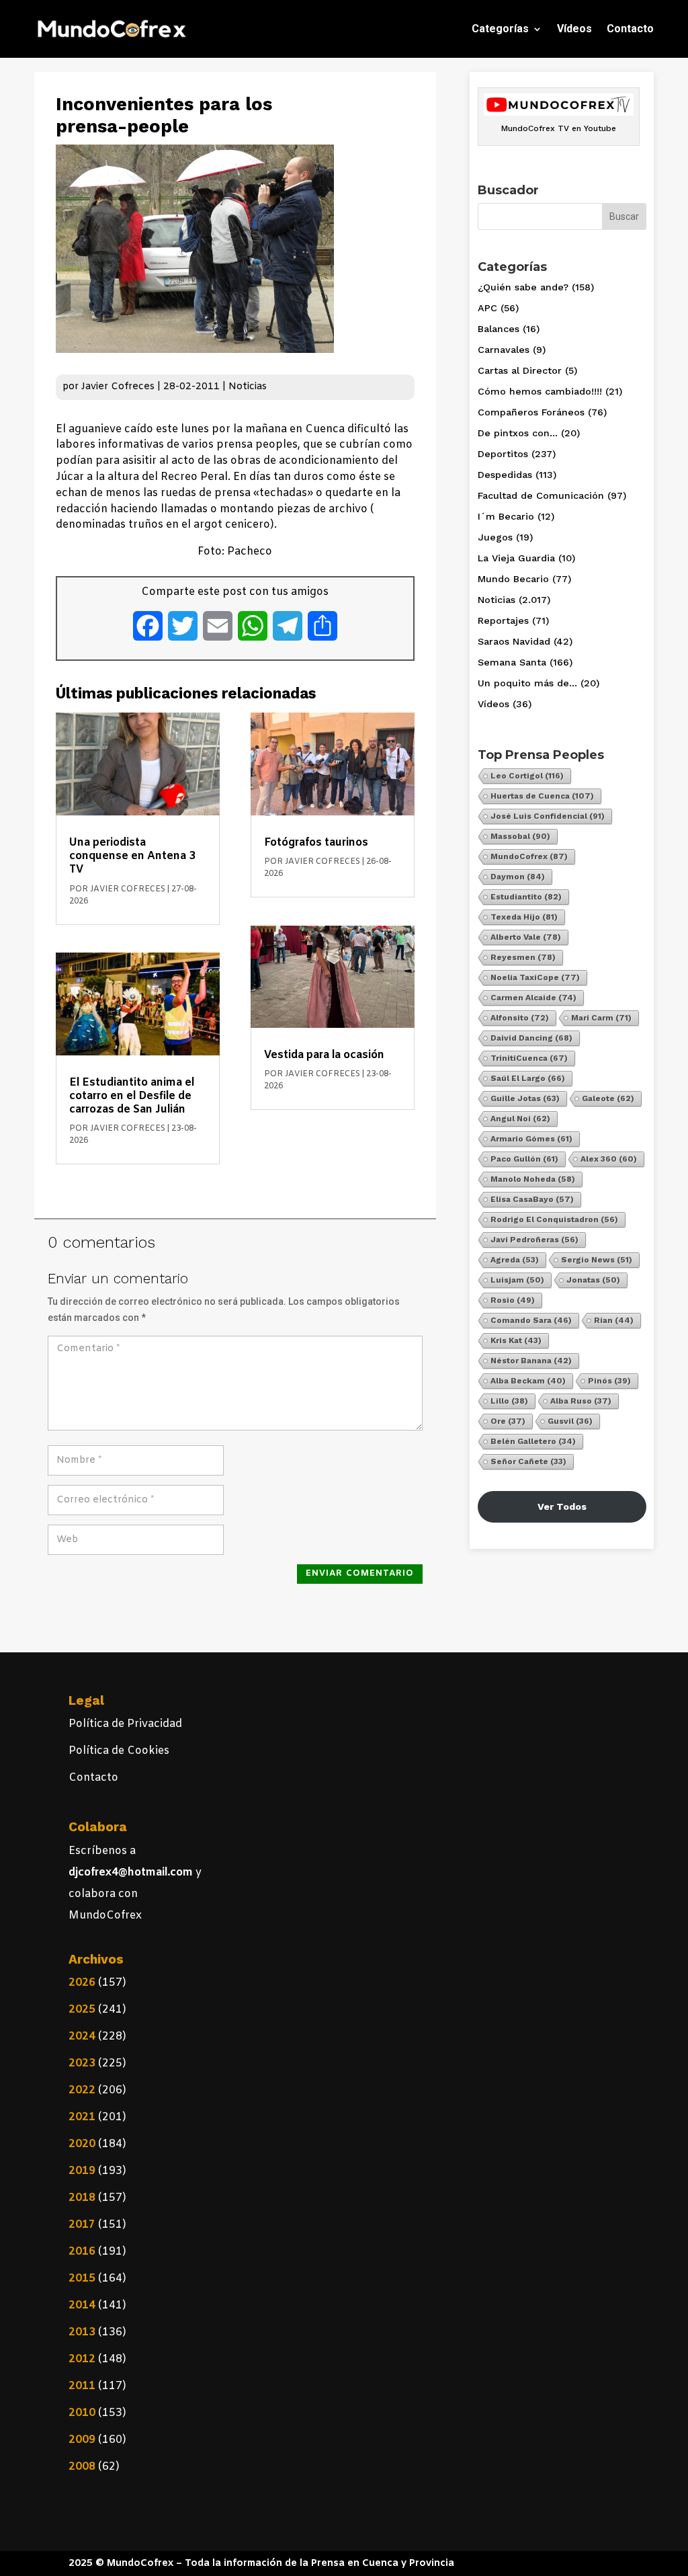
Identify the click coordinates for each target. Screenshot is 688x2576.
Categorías (500, 29)
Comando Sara (531, 1320)
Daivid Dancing (531, 1038)
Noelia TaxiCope (535, 977)
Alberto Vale (526, 937)
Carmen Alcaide (533, 998)
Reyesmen (523, 957)
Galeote (608, 1098)
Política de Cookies (119, 1751)
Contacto (630, 29)
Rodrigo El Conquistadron (554, 1219)
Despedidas (505, 475)
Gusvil (570, 1421)
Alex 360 (609, 1159)
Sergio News (597, 1260)
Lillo (509, 1401)
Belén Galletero (533, 1441)
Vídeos (574, 29)
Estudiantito (526, 897)
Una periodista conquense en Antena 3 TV (132, 856)
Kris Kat (516, 1340)
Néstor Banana (531, 1361)
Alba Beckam (528, 1381)
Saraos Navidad (514, 641)
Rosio (513, 1300)
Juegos (495, 537)
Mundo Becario (513, 579)
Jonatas (593, 1280)
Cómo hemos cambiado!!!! (540, 391)
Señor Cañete (528, 1461)
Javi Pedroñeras (534, 1240)
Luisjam (517, 1280)
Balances (499, 329)
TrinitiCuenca (529, 1058)
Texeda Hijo (524, 917)
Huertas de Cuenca (542, 796)
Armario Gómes (531, 1139)
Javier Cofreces (118, 387)
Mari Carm (601, 1018)
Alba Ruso (581, 1401)
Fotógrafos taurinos (316, 843)
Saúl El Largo (528, 1078)
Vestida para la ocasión (324, 1055)
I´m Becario (506, 516)
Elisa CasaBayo (532, 1199)
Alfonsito (520, 1018)
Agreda (515, 1260)
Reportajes (503, 620)
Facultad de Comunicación (541, 495)
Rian (614, 1320)
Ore (508, 1421)
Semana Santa (512, 662)
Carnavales (504, 350)
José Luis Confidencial (548, 816)
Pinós (609, 1381)
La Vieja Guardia (516, 558)
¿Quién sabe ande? (523, 287)
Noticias (248, 387)
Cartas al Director (520, 370)
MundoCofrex (529, 856)
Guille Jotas (525, 1098)
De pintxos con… (518, 433)
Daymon (518, 877)
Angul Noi (520, 1119)
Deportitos (503, 454)
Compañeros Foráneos (531, 412)
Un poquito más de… (527, 683)
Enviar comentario (360, 1573)
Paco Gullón (524, 1159)
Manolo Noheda (533, 1179)
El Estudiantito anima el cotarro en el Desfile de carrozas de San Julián (132, 1096)
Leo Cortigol (527, 776)
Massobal (520, 836)
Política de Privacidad (125, 1724)
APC (487, 308)
